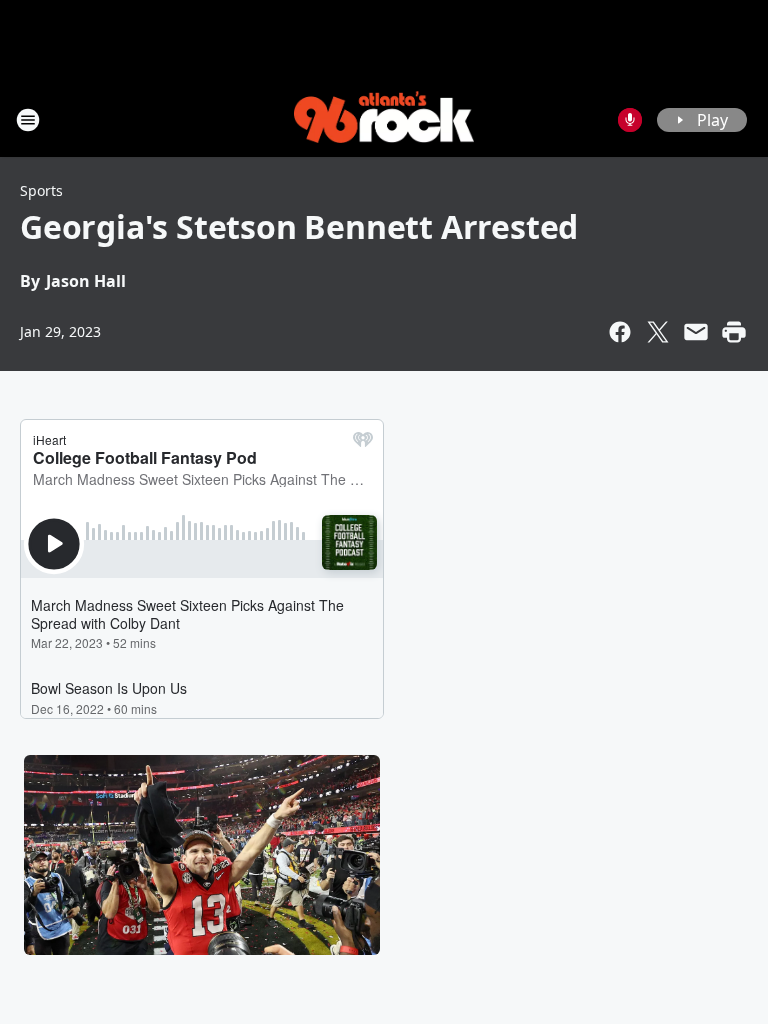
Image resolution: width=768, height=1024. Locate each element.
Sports (41, 190)
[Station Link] (384, 119)
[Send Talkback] (630, 120)
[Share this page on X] (658, 332)
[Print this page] (734, 332)
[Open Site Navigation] (28, 120)
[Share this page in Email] (696, 332)
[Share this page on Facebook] (620, 332)
